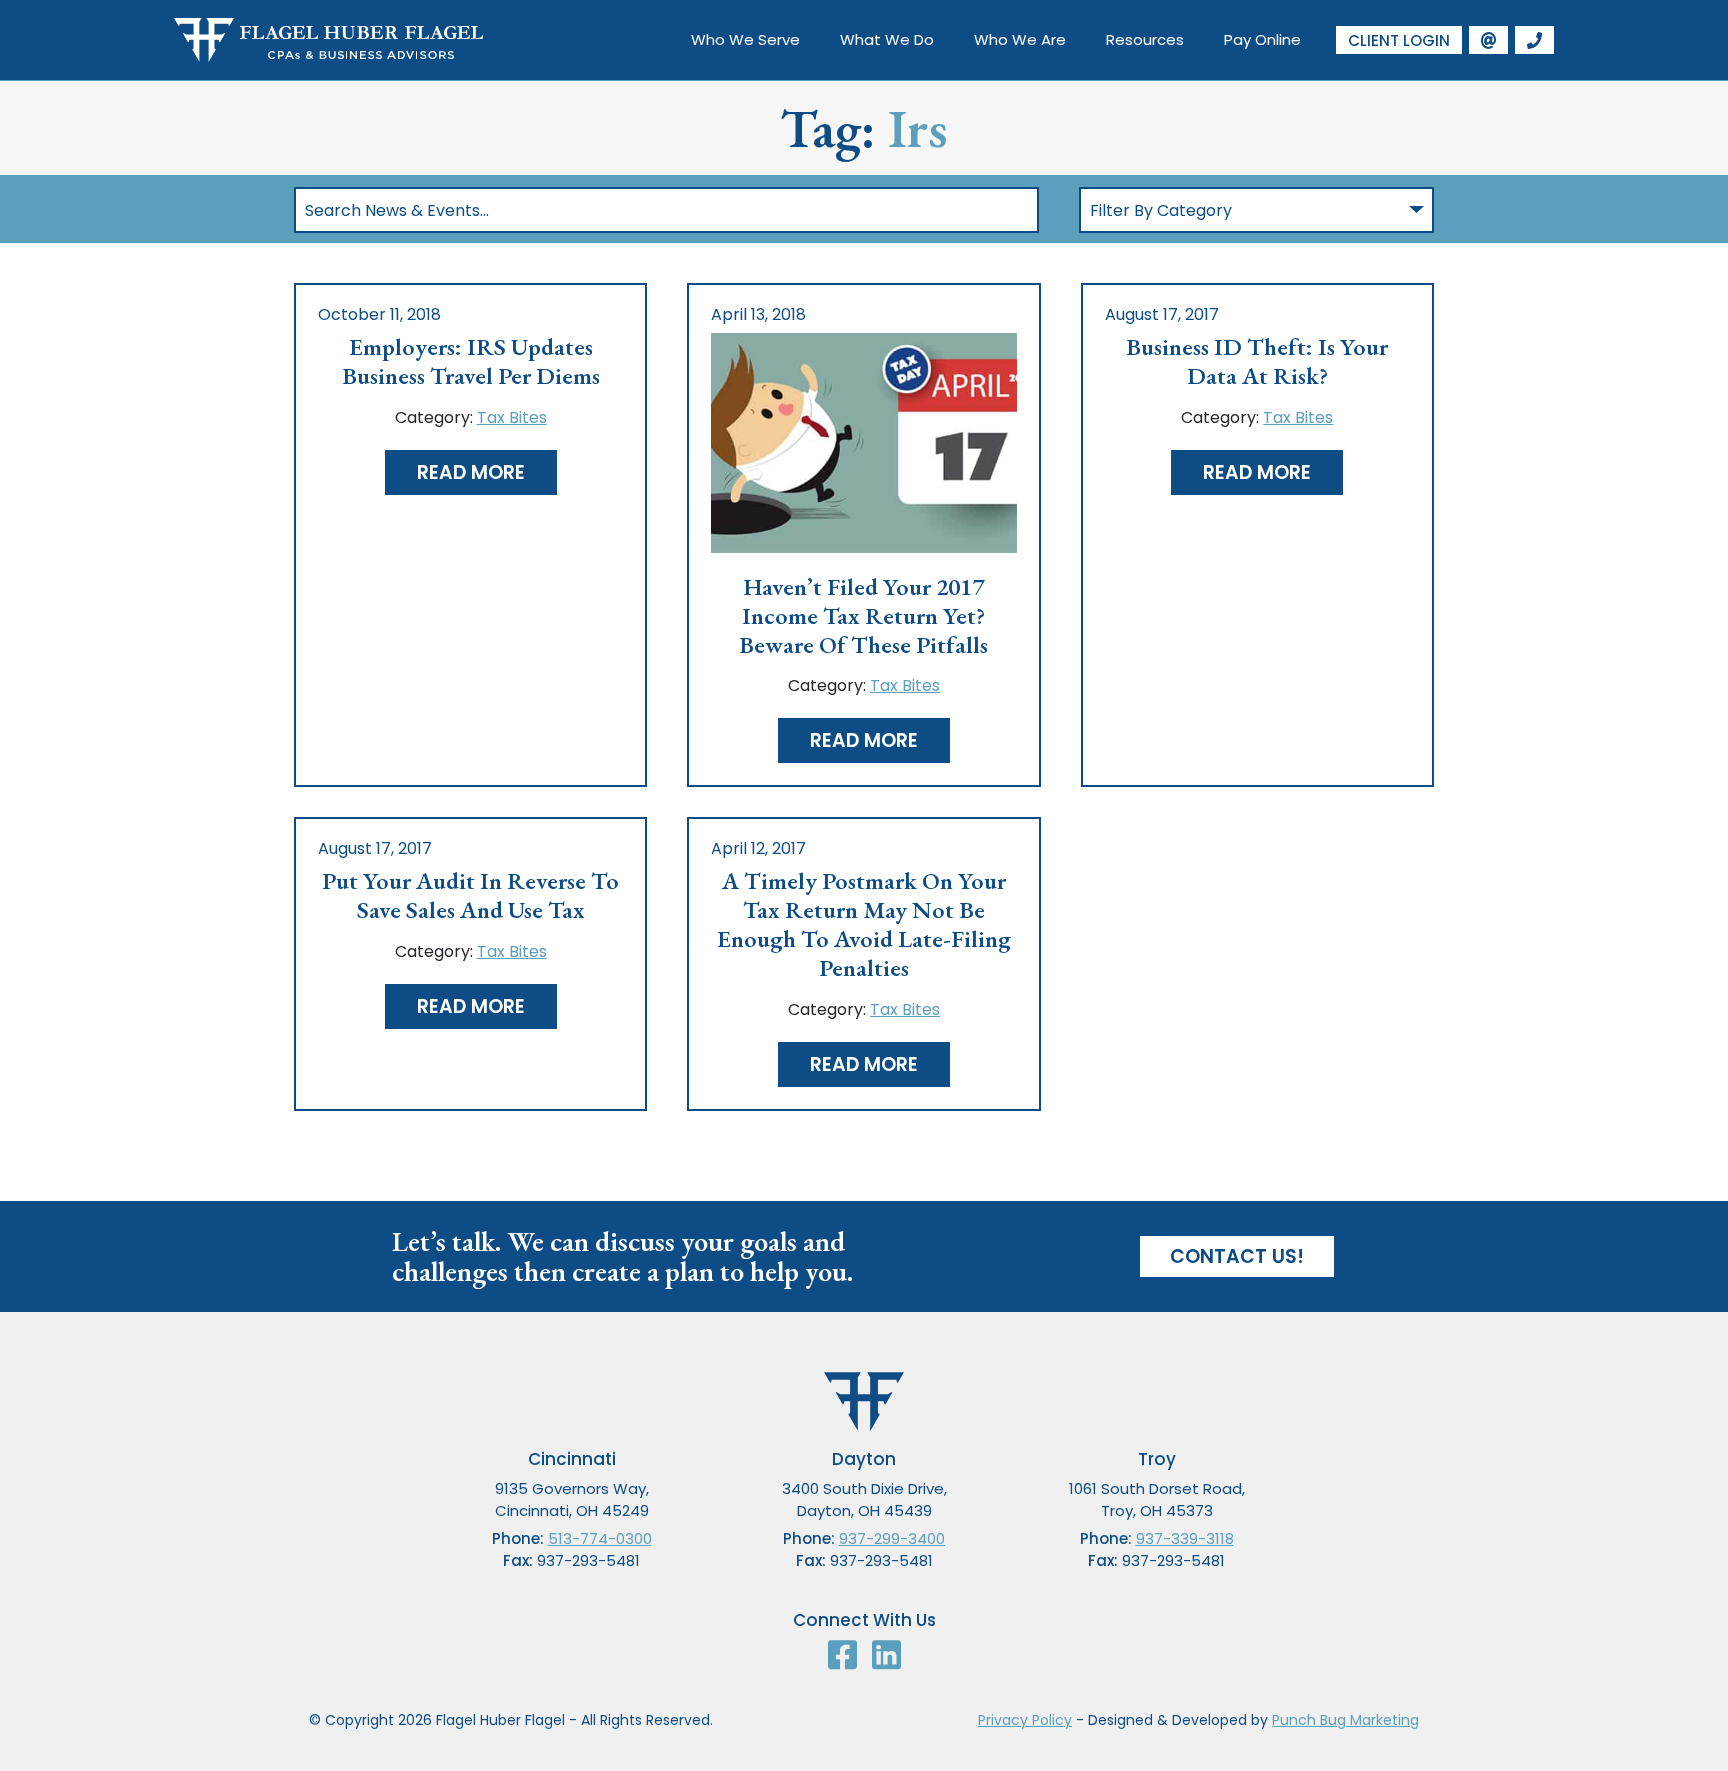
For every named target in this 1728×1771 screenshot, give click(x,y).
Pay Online (1262, 39)
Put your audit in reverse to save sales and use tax (470, 896)
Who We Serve (745, 39)
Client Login (1399, 40)
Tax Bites (512, 417)
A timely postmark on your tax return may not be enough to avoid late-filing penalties (864, 924)
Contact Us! (1237, 1256)
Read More (471, 472)
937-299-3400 (892, 1538)
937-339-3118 (1185, 1538)
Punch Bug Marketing (1345, 1720)
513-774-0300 (600, 1538)
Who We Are (1020, 39)
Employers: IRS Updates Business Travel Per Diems (471, 362)
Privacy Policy (1025, 1720)
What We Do (887, 39)
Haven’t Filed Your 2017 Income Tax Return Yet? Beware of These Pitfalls (863, 616)
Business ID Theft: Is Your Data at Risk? (1257, 362)
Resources (1145, 39)
